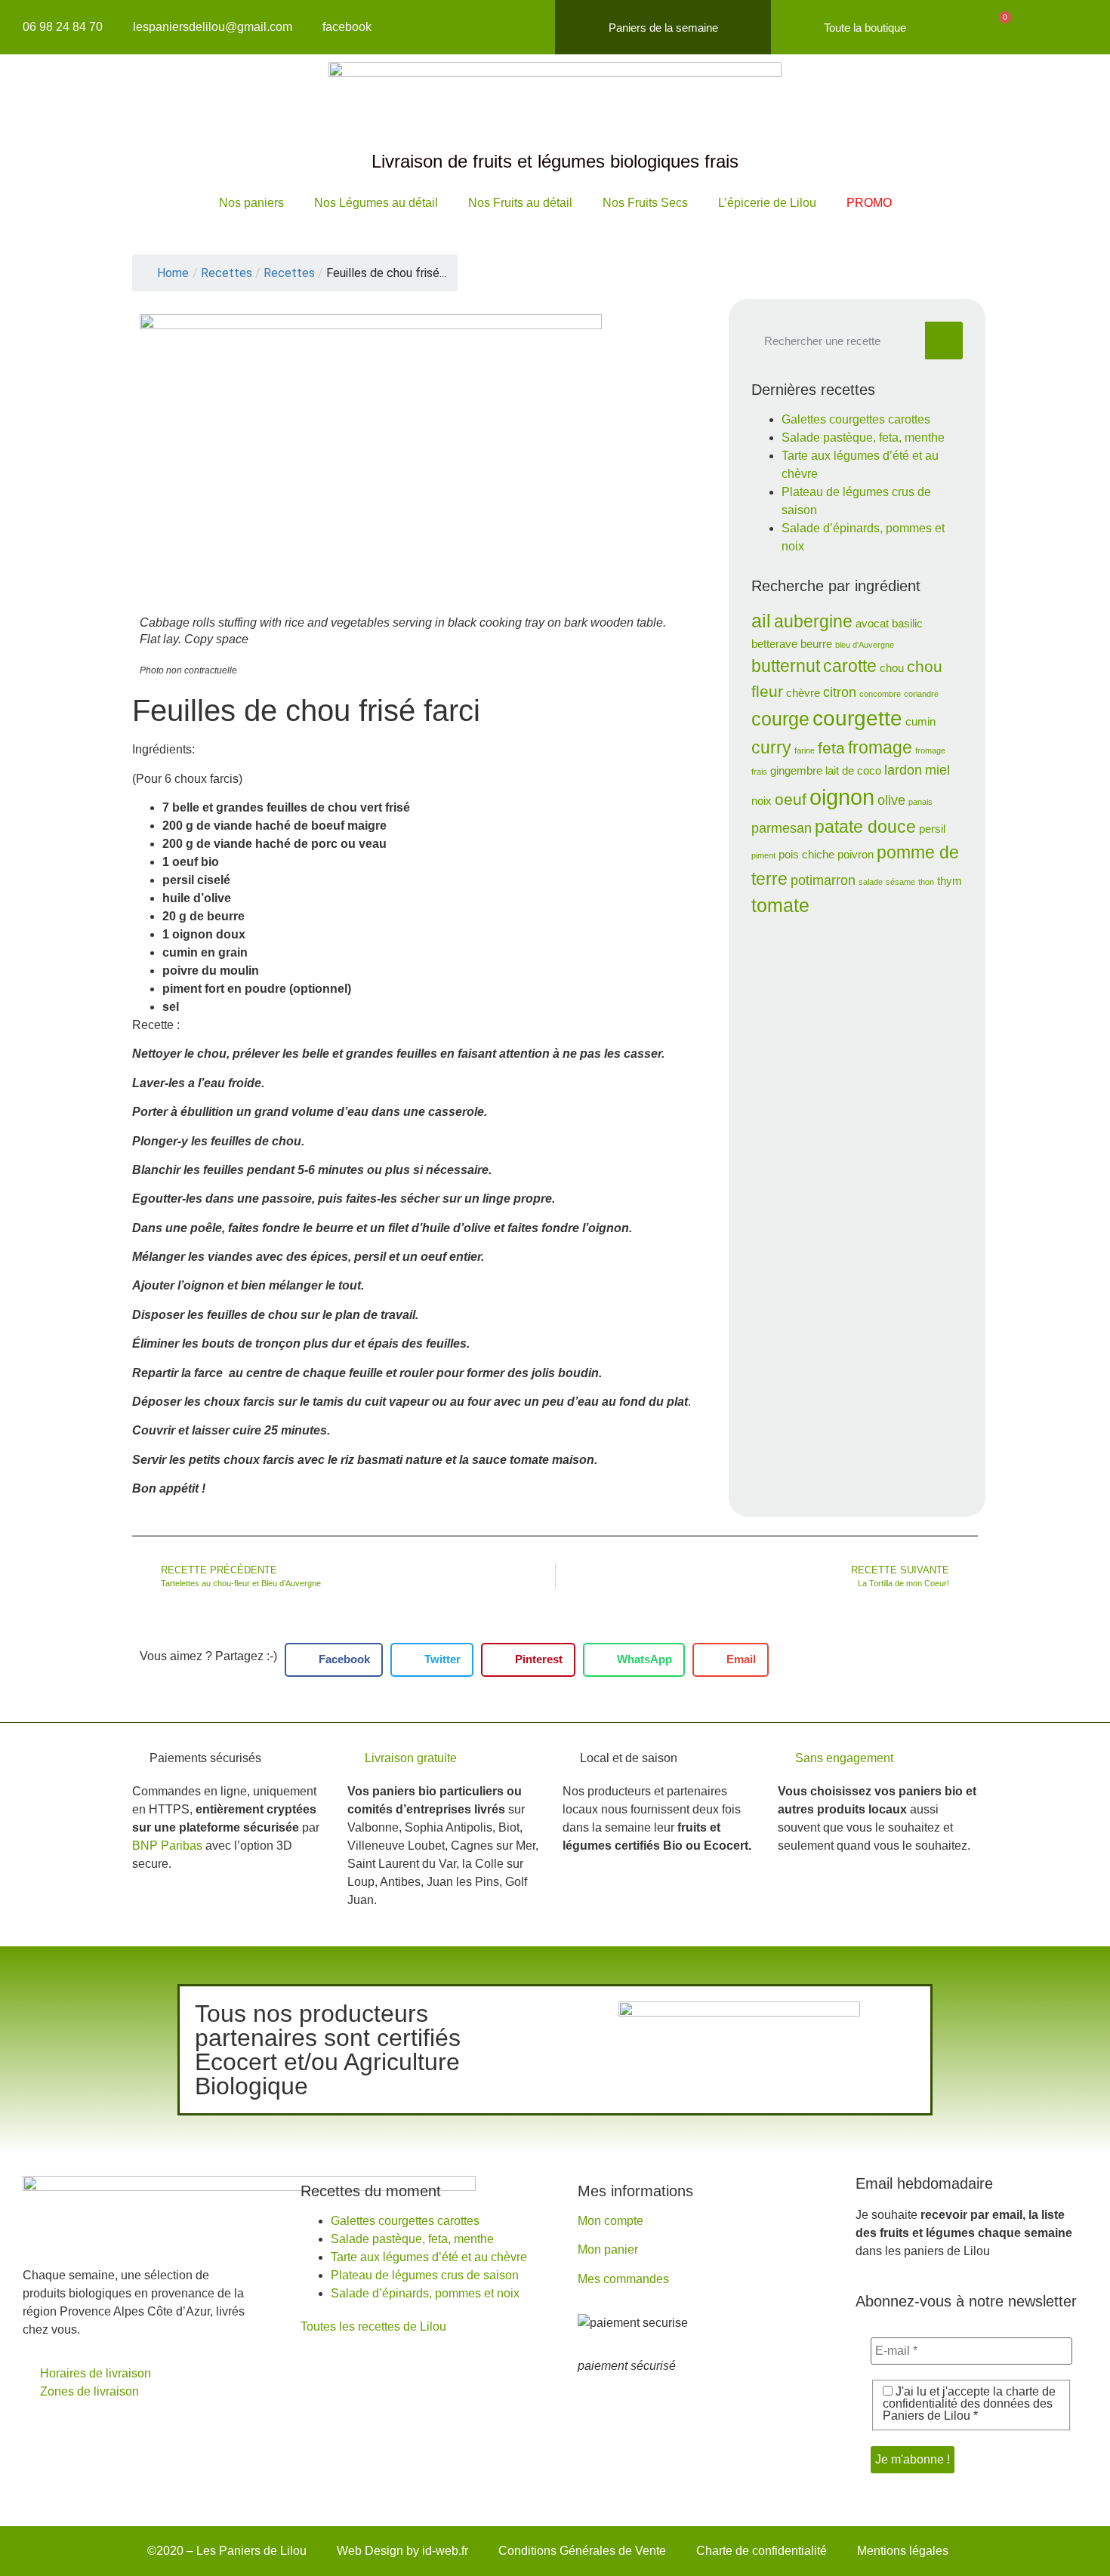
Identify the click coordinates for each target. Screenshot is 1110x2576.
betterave (774, 644)
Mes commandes (623, 2279)
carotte (850, 666)
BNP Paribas (167, 1846)
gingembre (796, 771)
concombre (880, 694)
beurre (816, 644)
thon (926, 882)
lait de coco (853, 771)
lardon (903, 770)
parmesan (782, 828)
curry (771, 747)
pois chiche (806, 855)
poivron (856, 855)
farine (805, 750)
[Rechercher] (944, 340)
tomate (780, 906)
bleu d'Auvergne (865, 645)
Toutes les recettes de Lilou (373, 2326)
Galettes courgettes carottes (856, 419)
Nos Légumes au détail (376, 203)
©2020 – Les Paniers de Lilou (227, 2551)
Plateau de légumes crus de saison (425, 2275)
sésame (900, 882)
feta (831, 748)
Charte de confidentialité (762, 2551)
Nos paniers (251, 203)
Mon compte (610, 2221)
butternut (786, 666)
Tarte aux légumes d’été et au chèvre (429, 2257)
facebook (347, 27)
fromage (880, 747)
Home (173, 273)
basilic (907, 624)
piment (763, 855)
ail (761, 621)
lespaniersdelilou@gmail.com (213, 27)
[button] (334, 1660)
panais (920, 802)
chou (892, 668)
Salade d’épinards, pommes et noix (425, 2293)
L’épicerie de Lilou (767, 203)
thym (950, 881)
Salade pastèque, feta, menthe (863, 438)
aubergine (813, 621)
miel (937, 770)
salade (871, 882)
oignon (842, 797)
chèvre (803, 693)
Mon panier (608, 2249)
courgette (857, 718)
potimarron (823, 880)
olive (891, 800)
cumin (920, 722)
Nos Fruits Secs (645, 203)
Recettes (289, 273)
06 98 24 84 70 (63, 27)
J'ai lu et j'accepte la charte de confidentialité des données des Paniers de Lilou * (969, 2404)
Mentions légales (903, 2551)
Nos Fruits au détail (520, 203)
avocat (872, 624)
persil (932, 829)
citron (840, 692)
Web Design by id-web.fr (402, 2551)
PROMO (869, 203)
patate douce (865, 827)
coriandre (921, 694)
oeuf (791, 799)
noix (762, 801)
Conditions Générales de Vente (582, 2551)
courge (780, 719)
